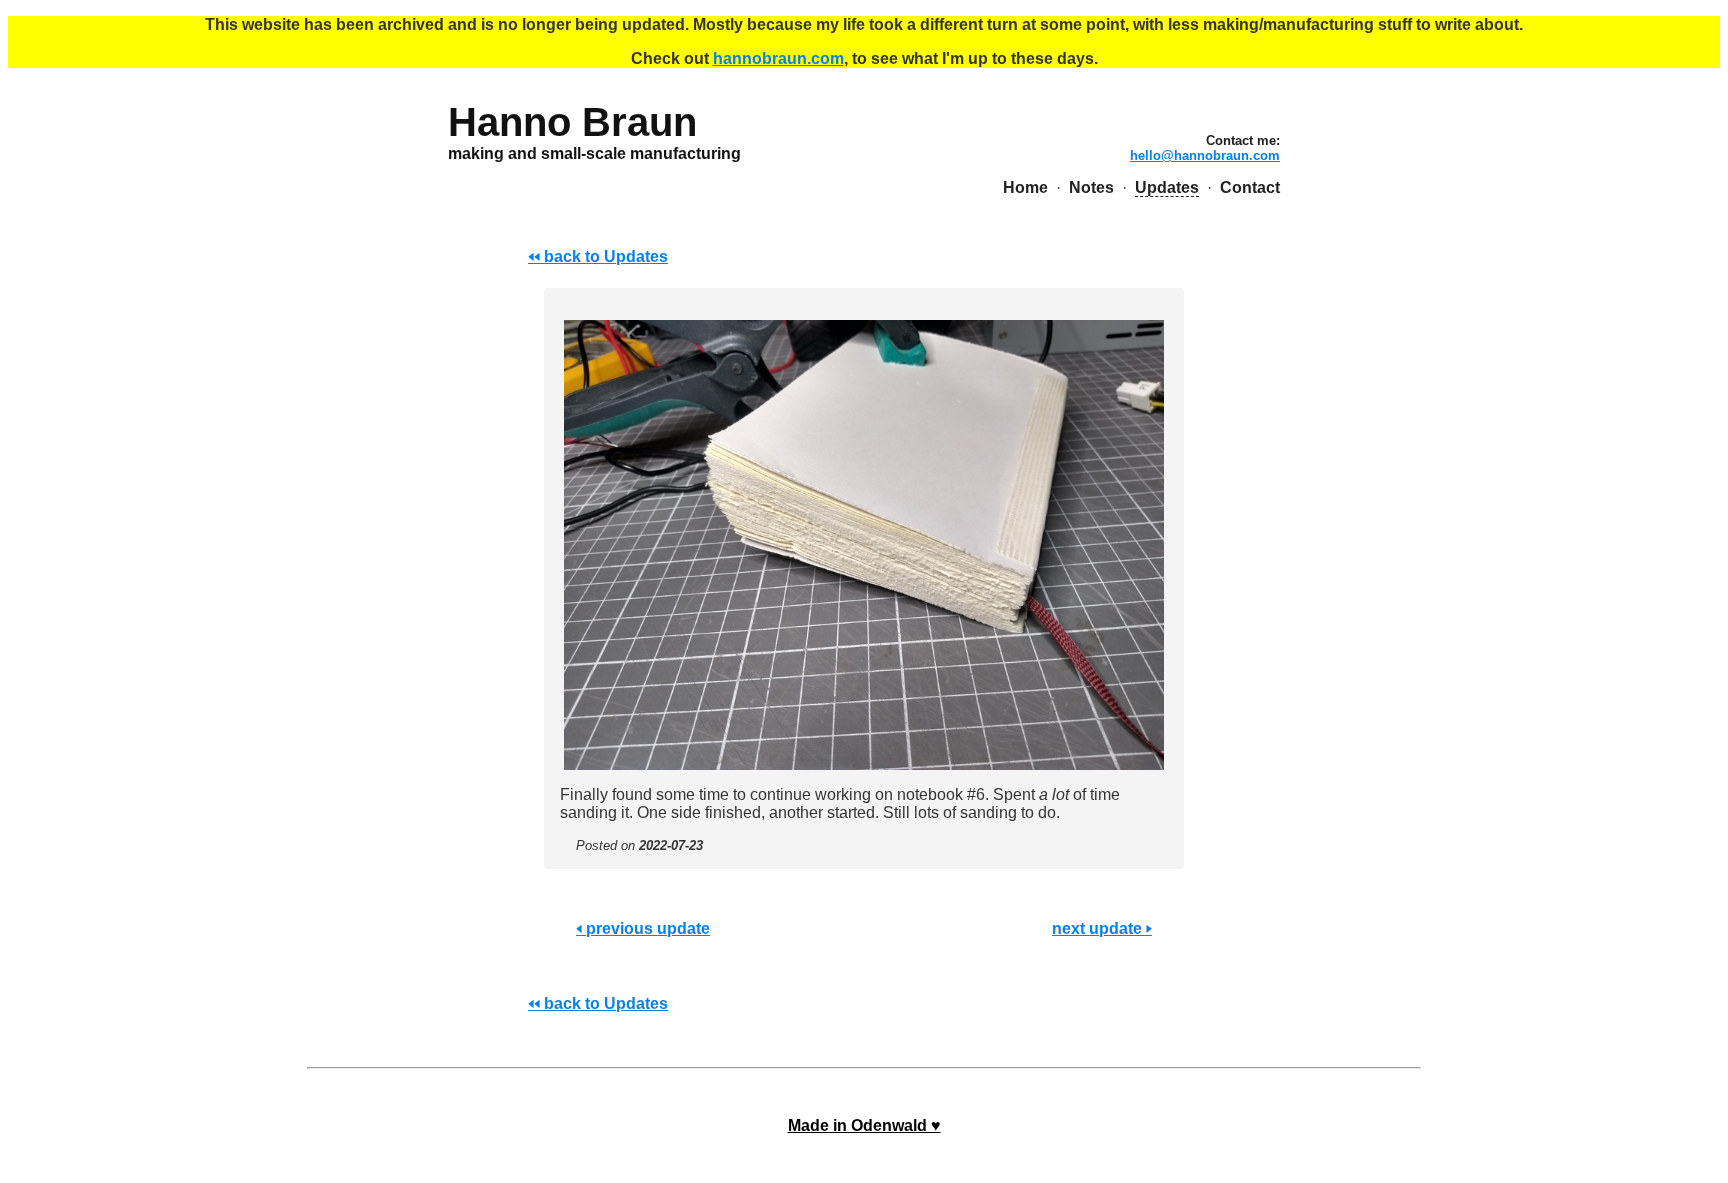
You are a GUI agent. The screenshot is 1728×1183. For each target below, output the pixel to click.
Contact (1250, 187)
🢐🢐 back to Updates (598, 256)
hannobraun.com (778, 58)
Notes (1091, 187)
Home (1025, 187)
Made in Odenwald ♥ (864, 1125)
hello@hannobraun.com (1205, 155)
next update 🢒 (1102, 928)
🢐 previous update (643, 928)
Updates (1167, 187)
